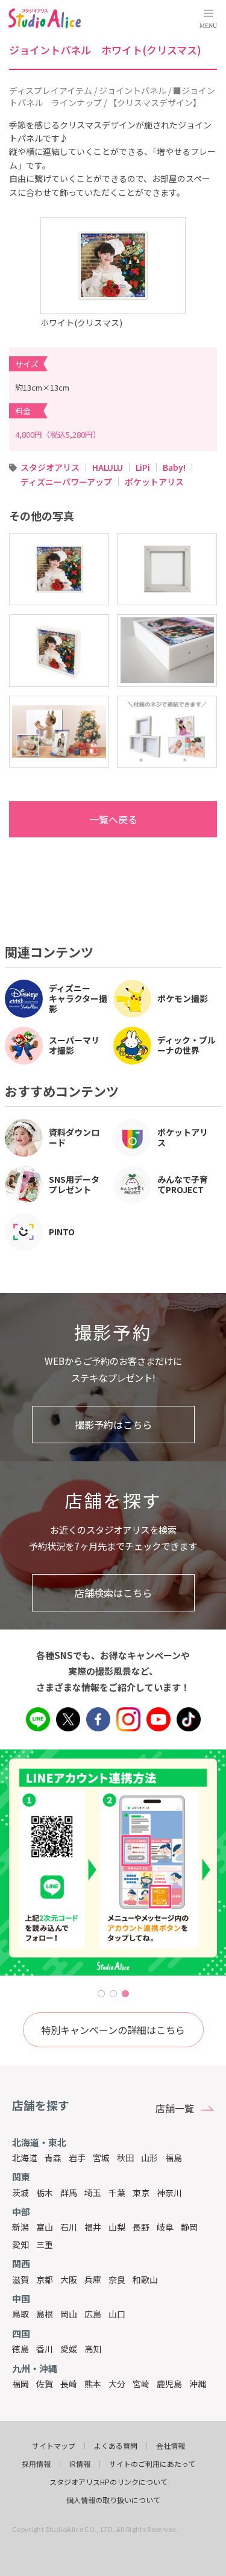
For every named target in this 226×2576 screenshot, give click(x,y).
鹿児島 (169, 2384)
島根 (45, 2314)
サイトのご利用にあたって (152, 2464)
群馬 (69, 2193)
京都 (45, 2279)
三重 (45, 2244)
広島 (93, 2314)
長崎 (69, 2384)
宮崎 (141, 2384)
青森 (53, 2158)
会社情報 (171, 2446)
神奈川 (169, 2193)
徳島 (20, 2349)
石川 (69, 2227)
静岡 (189, 2227)
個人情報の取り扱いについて (113, 2500)
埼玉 (93, 2193)
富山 (45, 2227)
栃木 (45, 2193)
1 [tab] (101, 1994)
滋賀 (20, 2279)
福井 (93, 2227)
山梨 (117, 2227)
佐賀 (45, 2384)
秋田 (125, 2158)
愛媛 (69, 2349)
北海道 (25, 2158)
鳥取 (20, 2314)
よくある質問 (116, 2446)
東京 (141, 2193)
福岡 (20, 2384)
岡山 (69, 2314)
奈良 (117, 2279)
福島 (174, 2158)
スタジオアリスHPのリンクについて (108, 2482)
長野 (141, 2227)
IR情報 (80, 2464)
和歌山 (145, 2279)
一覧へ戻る (113, 819)
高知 (93, 2349)
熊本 (93, 2384)
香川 (45, 2349)
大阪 (69, 2279)
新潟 (20, 2227)
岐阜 (165, 2227)
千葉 (117, 2193)
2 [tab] (113, 1994)
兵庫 (93, 2279)
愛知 (20, 2244)
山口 (117, 2314)
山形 (149, 2158)
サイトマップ (54, 2446)
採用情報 (36, 2464)
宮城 (101, 2158)
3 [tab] (125, 1994)
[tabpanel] (113, 1863)
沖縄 (198, 2384)
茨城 (20, 2193)
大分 (117, 2384)
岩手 (77, 2158)
